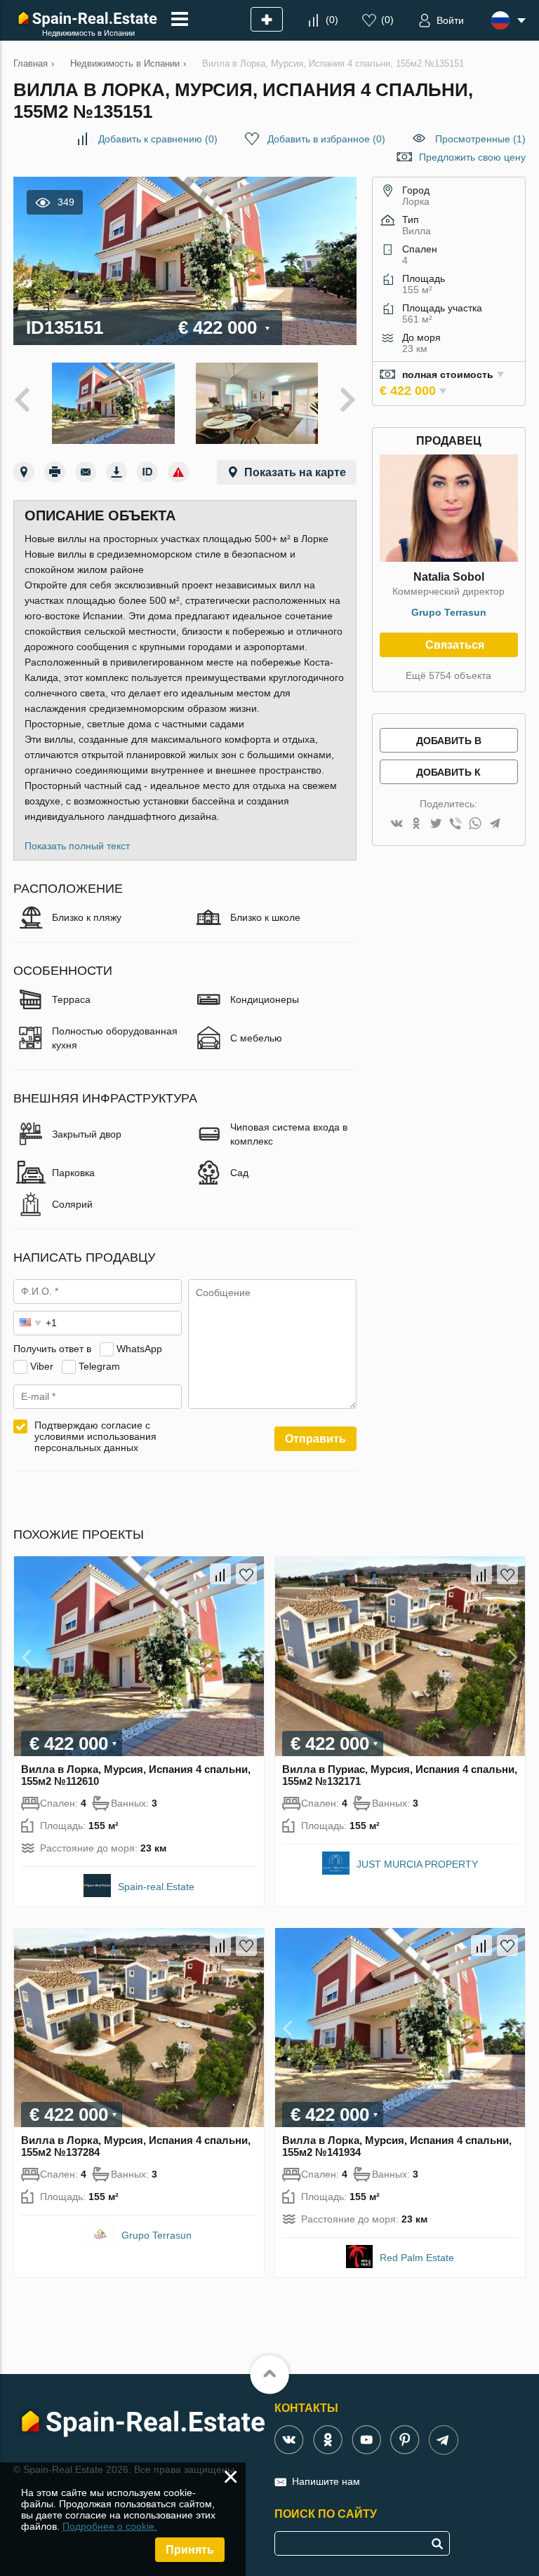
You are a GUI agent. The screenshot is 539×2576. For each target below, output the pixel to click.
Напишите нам (326, 2481)
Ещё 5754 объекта (448, 675)
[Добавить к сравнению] (220, 1574)
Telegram (99, 1366)
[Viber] (455, 824)
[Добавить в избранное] (246, 1574)
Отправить (315, 1439)
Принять (190, 2550)
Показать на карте (295, 472)
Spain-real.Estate (156, 1887)
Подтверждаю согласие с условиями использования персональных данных (95, 1436)
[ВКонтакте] (397, 824)
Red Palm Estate (417, 2258)
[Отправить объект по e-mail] (86, 472)
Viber (42, 1366)
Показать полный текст (77, 846)
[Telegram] (495, 824)
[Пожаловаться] (178, 472)
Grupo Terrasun (449, 612)
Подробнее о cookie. (110, 2526)
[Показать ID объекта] (147, 472)
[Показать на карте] (24, 472)
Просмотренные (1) (480, 139)
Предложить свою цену (472, 157)
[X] (436, 824)
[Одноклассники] (416, 824)
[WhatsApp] (475, 824)
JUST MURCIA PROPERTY (417, 1864)
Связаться (455, 645)
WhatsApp (139, 1349)
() (332, 20)
